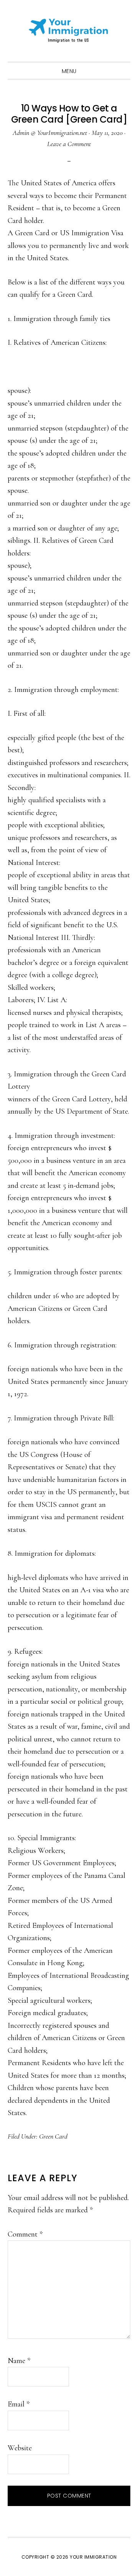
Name (19, 2361)
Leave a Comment (69, 144)
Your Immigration (69, 31)
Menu (69, 71)
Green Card (53, 2136)
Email (19, 2404)
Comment (25, 2234)
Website (20, 2448)
